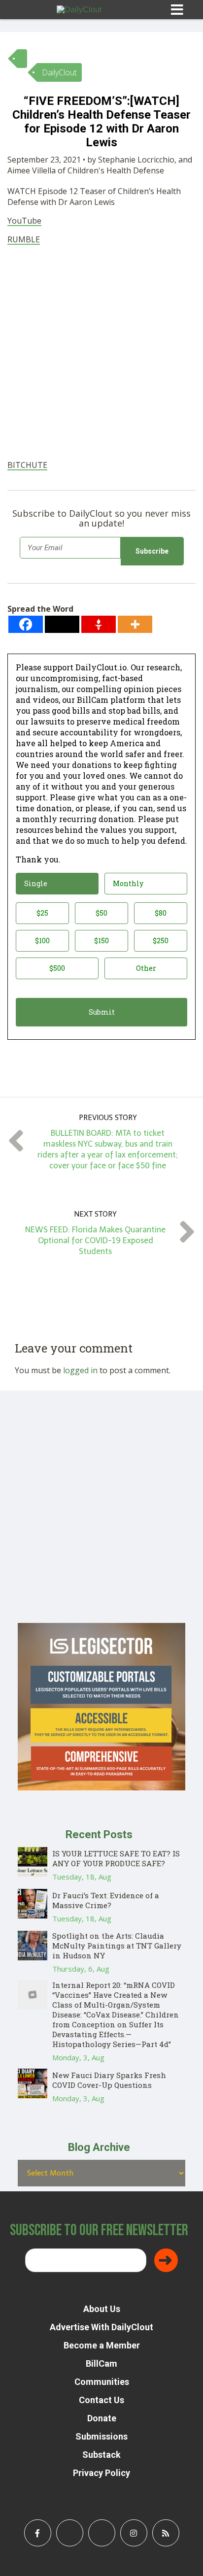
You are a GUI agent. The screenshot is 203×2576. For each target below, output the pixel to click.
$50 (101, 913)
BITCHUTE (27, 465)
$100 (42, 941)
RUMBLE (24, 239)
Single (36, 883)
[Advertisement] (101, 354)
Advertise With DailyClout (101, 2327)
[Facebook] (26, 624)
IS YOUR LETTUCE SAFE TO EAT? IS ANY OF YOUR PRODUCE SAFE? (116, 1858)
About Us (102, 2309)
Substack (101, 2455)
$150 (101, 941)
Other (146, 968)
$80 (161, 913)
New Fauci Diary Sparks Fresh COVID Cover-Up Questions (109, 2080)
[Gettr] (99, 624)
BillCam (101, 2363)
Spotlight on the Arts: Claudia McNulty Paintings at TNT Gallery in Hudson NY (117, 1946)
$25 (42, 913)
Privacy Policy (101, 2473)
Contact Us (101, 2400)
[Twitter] (62, 624)
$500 (57, 968)
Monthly (128, 883)
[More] (135, 624)
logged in (80, 1370)
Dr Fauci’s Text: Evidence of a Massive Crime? (106, 1900)
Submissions (101, 2436)
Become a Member (102, 2345)
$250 (161, 941)
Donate (102, 2418)
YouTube (24, 221)
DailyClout (59, 72)
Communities (102, 2382)
